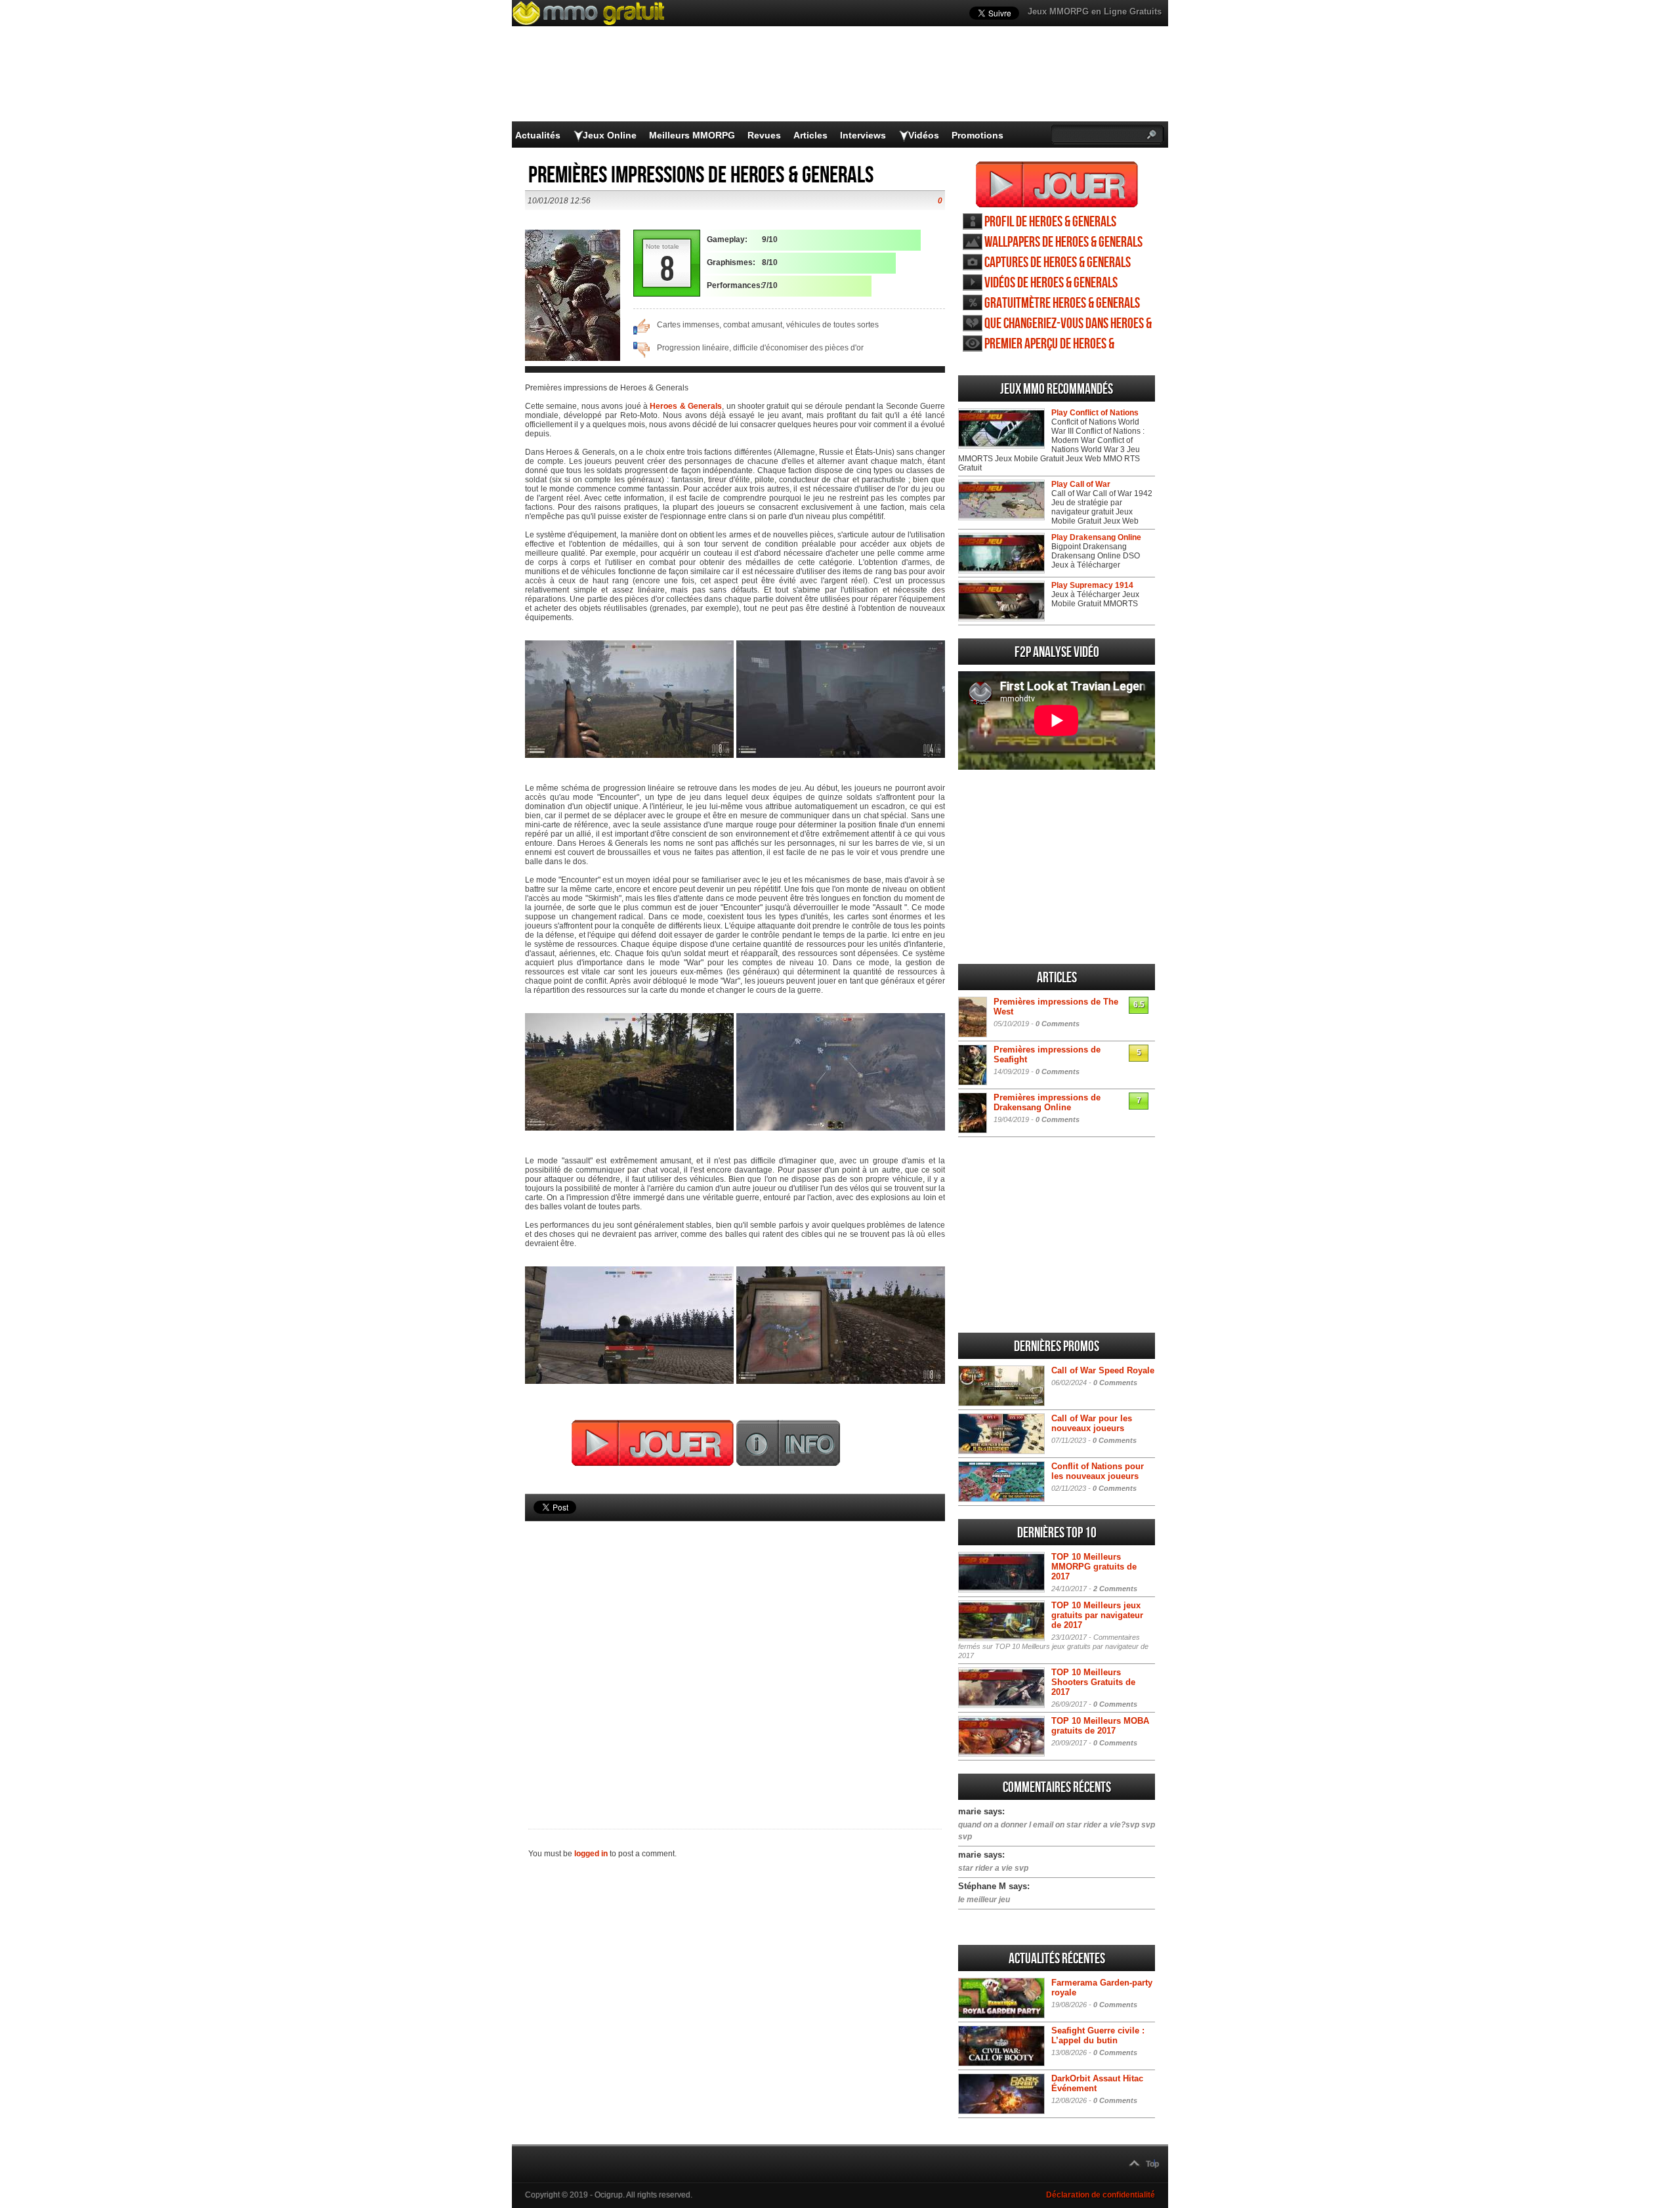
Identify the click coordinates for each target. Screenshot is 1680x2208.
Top (1152, 2164)
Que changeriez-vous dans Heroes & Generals (1068, 324)
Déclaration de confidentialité (1101, 2195)
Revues (764, 135)
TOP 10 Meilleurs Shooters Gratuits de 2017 (1093, 1682)
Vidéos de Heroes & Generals (1051, 283)
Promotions (977, 135)
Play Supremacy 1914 (1092, 585)
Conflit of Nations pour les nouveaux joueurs (1098, 1471)
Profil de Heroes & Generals (1050, 222)
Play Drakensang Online (1096, 537)
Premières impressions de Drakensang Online (1047, 1102)
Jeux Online (610, 135)
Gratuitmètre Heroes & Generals (1062, 303)
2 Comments (1115, 1589)
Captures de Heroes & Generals (1058, 263)
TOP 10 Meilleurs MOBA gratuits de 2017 (1100, 1726)
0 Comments (1058, 1024)
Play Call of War (1081, 484)
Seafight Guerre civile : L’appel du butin (1098, 2035)
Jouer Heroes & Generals (1057, 184)
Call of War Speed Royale (1103, 1370)
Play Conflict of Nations (1095, 413)
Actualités (538, 135)
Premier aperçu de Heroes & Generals (1049, 344)
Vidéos (924, 135)
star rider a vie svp (993, 1868)
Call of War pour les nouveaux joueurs (1092, 1423)
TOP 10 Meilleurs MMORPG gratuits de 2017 (1094, 1567)
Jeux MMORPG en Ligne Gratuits (1095, 11)
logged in (591, 1854)
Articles (810, 135)
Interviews (863, 135)
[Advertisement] (735, 1653)
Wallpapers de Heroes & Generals (1063, 242)
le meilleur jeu (984, 1900)
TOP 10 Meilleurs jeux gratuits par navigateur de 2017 (1097, 1615)
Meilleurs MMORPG (692, 135)
